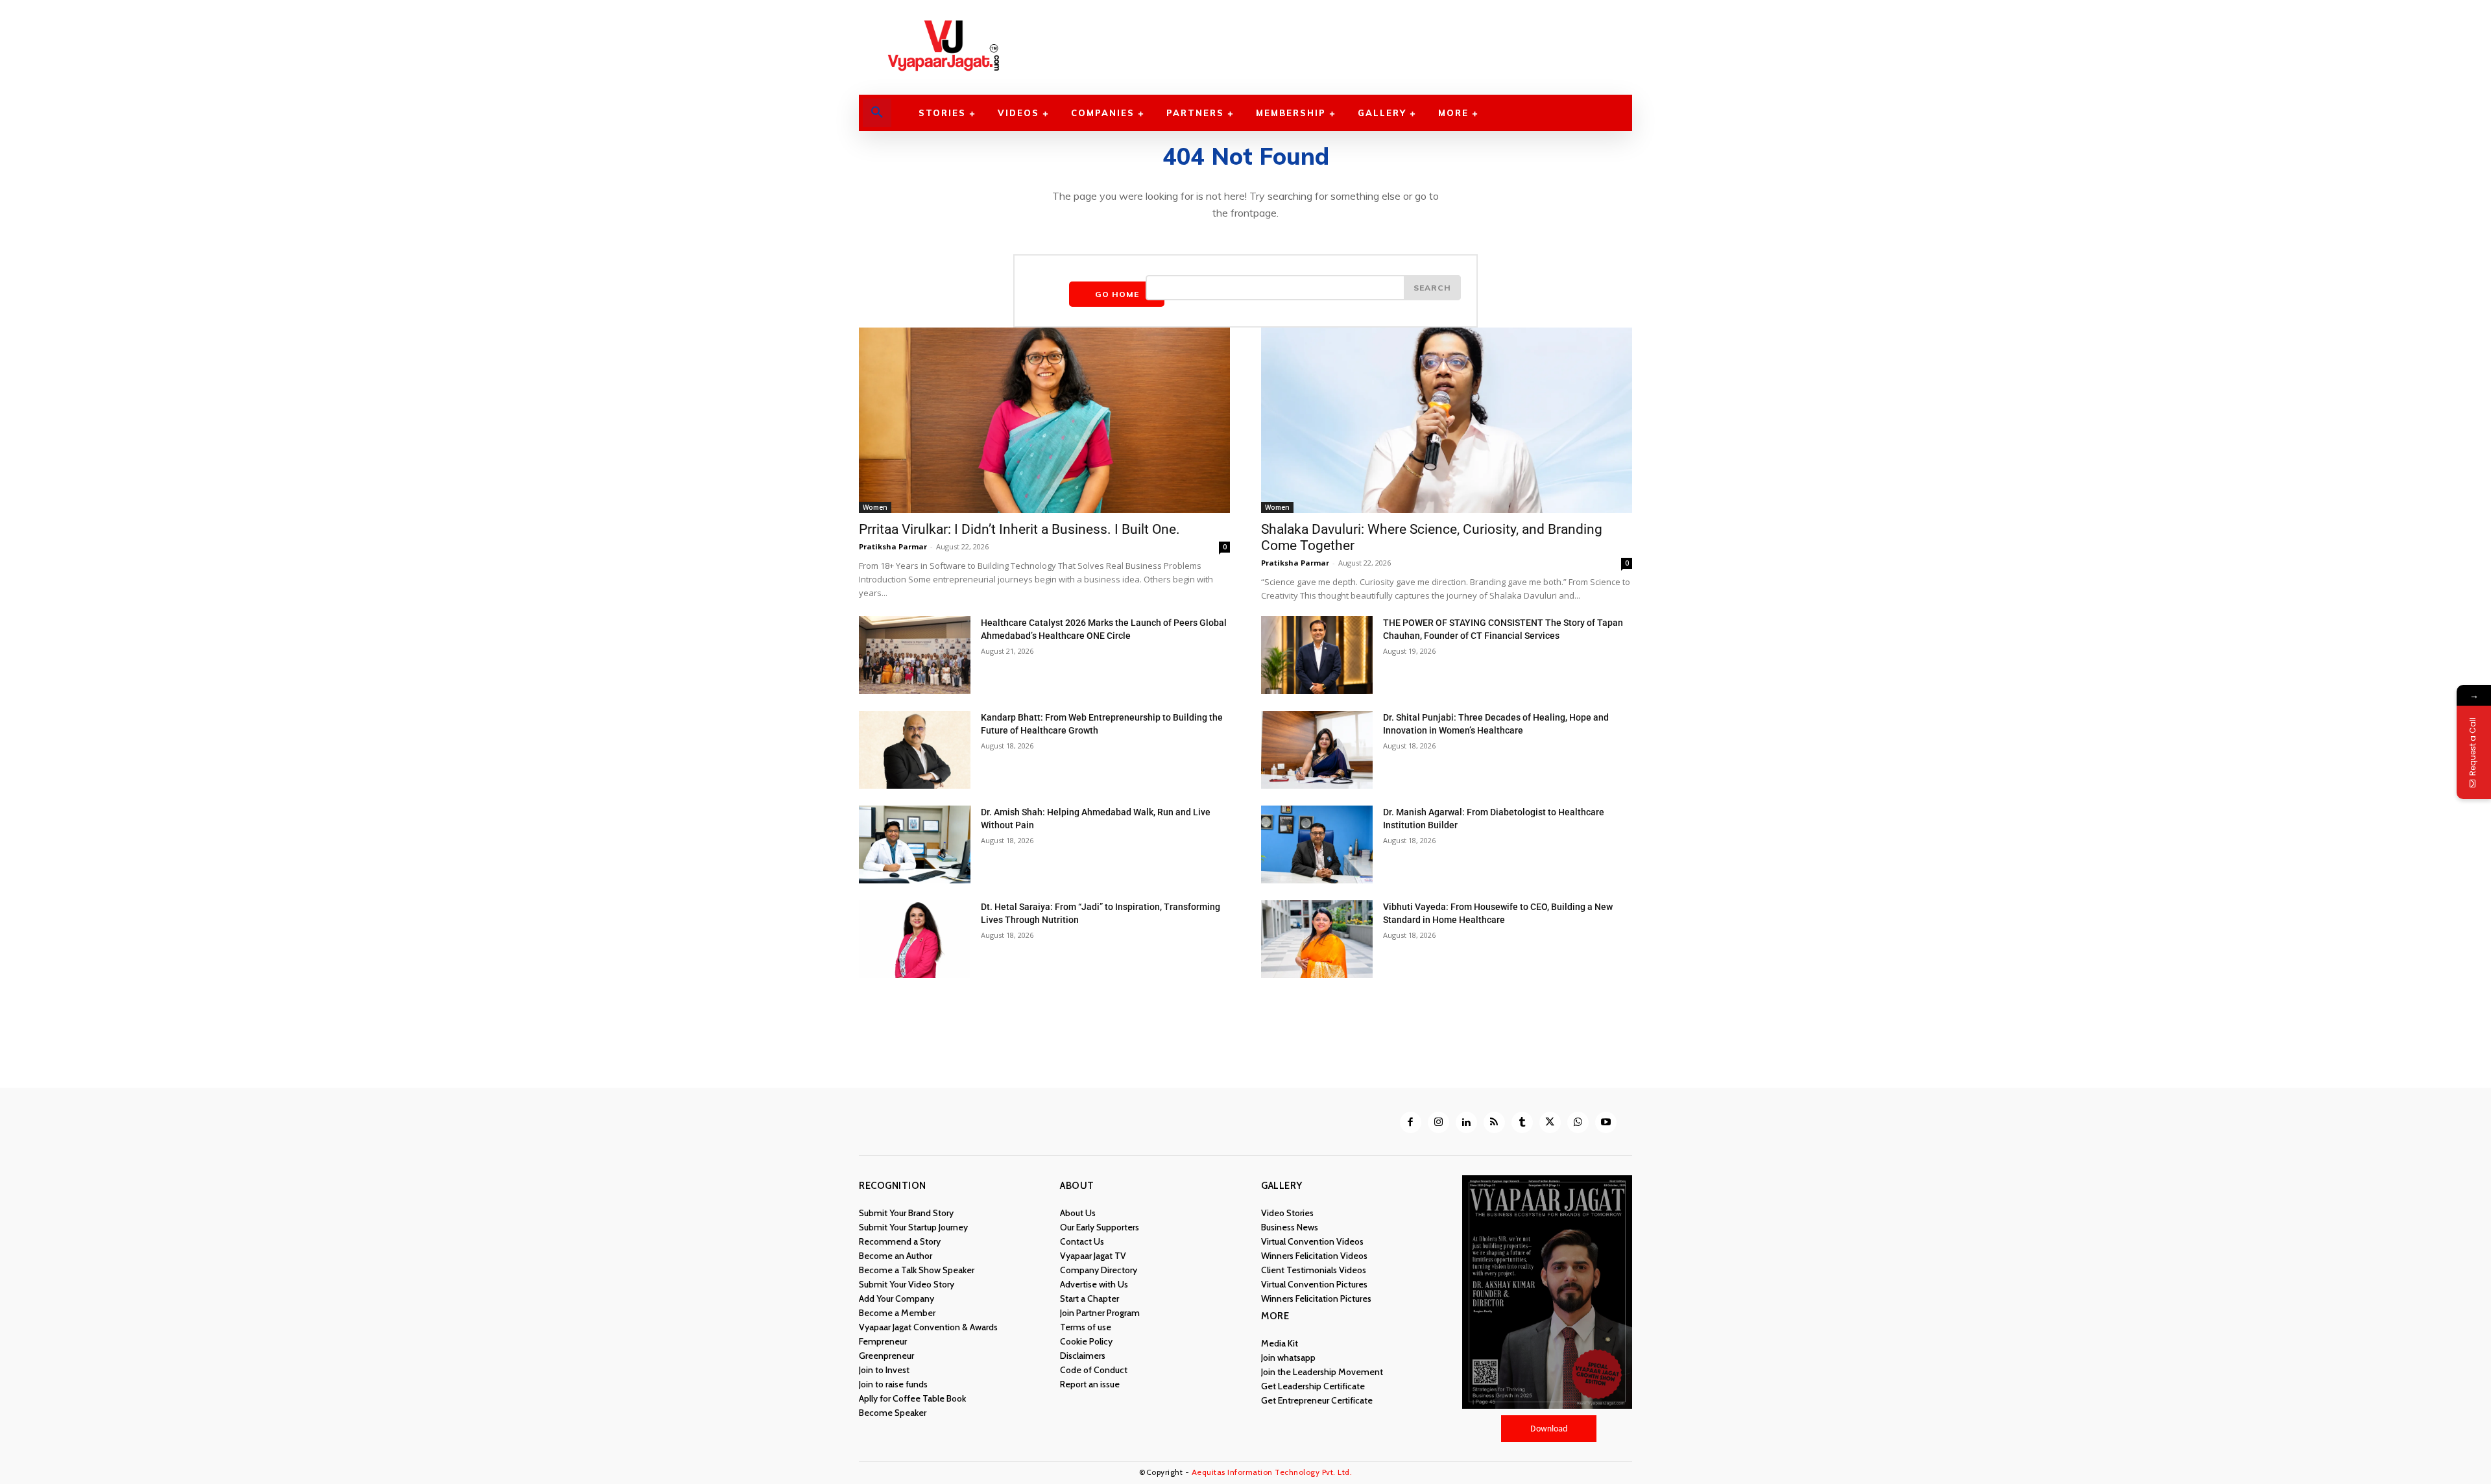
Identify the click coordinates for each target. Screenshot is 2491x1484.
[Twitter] (1550, 1122)
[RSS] (1494, 1122)
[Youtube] (1606, 1122)
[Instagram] (1438, 1122)
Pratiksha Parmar (893, 546)
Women (875, 507)
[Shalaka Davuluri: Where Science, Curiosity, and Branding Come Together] (1447, 420)
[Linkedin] (1466, 1122)
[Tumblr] (1522, 1122)
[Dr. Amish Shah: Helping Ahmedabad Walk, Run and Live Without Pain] (915, 844)
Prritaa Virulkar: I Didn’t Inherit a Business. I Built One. (1019, 529)
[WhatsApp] (1578, 1122)
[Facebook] (1411, 1122)
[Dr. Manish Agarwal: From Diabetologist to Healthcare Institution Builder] (1317, 844)
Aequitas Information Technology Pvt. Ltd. (1272, 1472)
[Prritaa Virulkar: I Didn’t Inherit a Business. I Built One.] (1044, 420)
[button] (877, 113)
